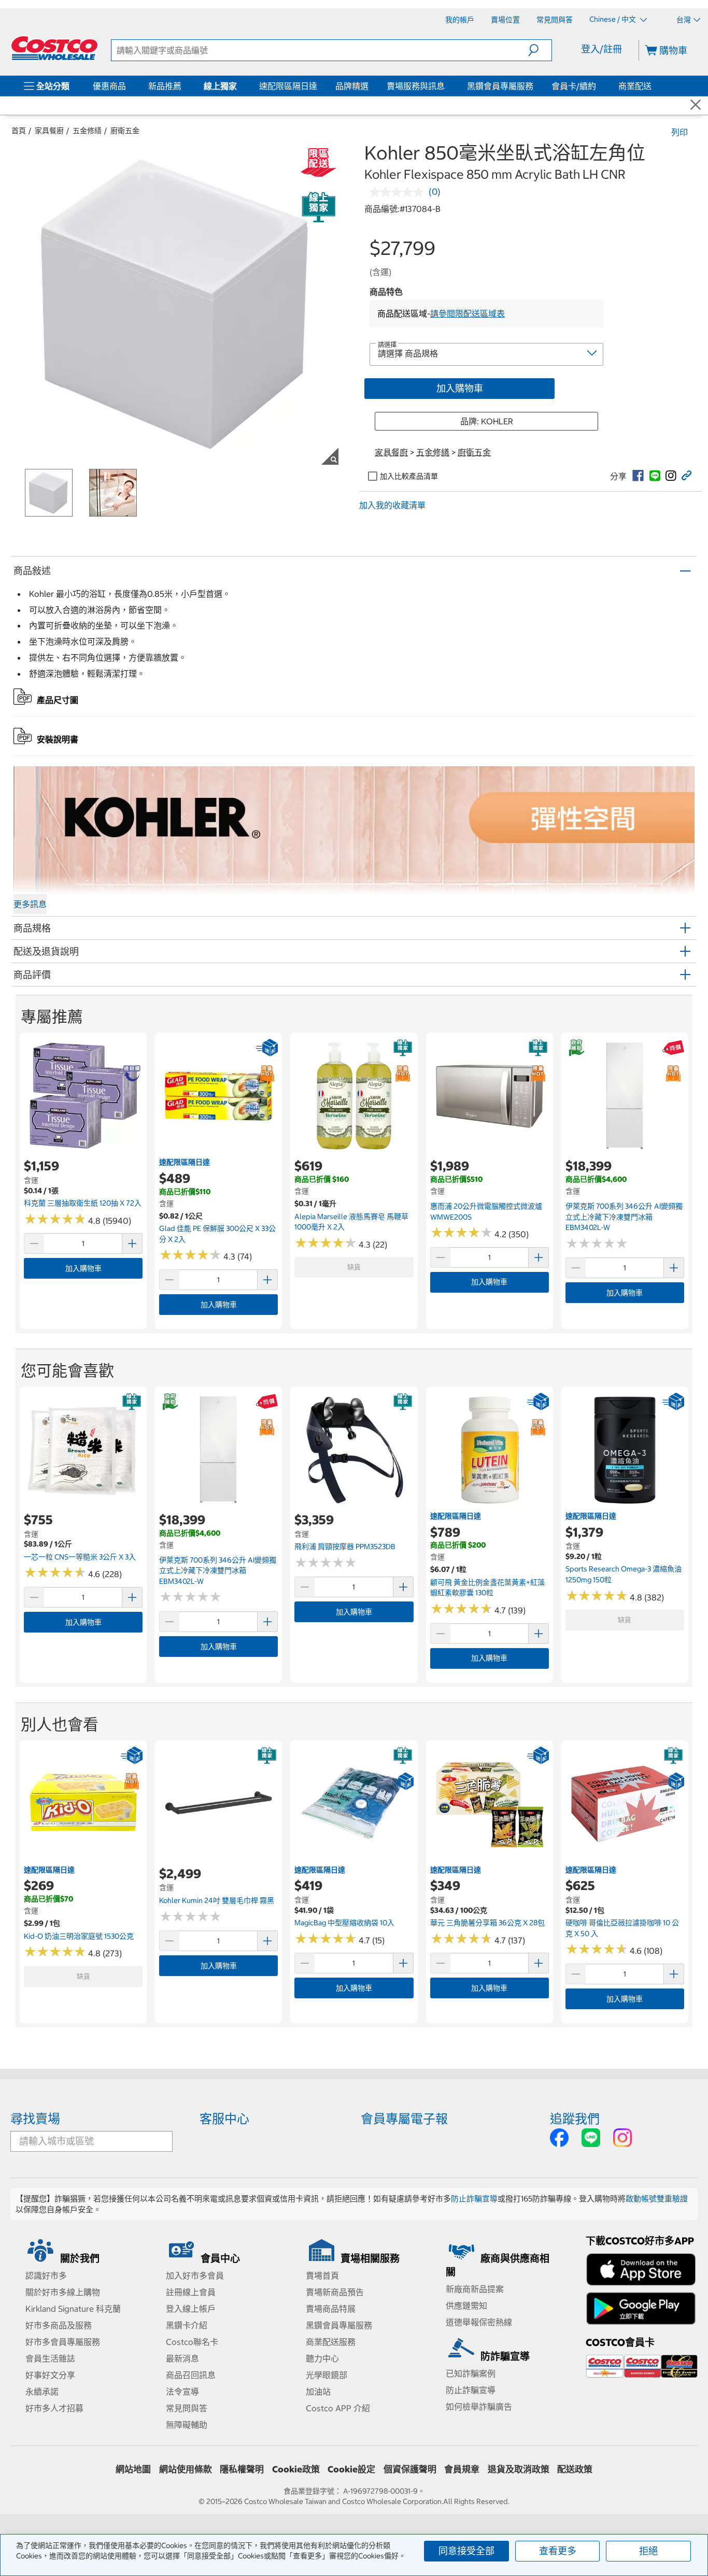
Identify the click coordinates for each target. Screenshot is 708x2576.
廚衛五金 (125, 131)
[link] (638, 476)
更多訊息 (30, 904)
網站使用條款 (186, 2469)
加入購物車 (460, 388)
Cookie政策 (296, 2469)
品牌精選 (352, 86)
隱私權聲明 (242, 2469)
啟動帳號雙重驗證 (657, 2199)
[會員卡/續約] (598, 86)
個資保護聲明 (410, 2469)
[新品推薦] (183, 86)
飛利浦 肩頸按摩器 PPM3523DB (345, 1547)
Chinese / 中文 (613, 19)
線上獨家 (220, 86)
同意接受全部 (466, 2551)
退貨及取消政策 (519, 2469)
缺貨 (354, 1267)
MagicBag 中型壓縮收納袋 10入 (344, 1923)
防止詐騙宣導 (474, 2199)
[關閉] (696, 105)
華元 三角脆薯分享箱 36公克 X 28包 (487, 1923)
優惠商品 (109, 86)
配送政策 (575, 2469)
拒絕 (648, 2551)
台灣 (684, 20)
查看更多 (558, 2551)
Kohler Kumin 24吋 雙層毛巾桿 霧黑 (217, 1900)
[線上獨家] (239, 86)
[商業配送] (654, 86)
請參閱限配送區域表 (468, 313)
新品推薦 (165, 86)
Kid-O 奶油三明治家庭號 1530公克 (79, 1936)
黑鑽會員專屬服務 (500, 86)
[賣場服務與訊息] (447, 86)
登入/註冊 (601, 49)
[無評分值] (399, 192)
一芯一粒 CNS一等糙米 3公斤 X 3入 (80, 1557)
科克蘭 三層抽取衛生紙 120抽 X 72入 (83, 1203)
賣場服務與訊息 (416, 86)
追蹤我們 (575, 2119)
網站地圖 (133, 2469)
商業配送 (635, 86)
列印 (679, 132)
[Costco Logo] (54, 48)
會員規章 (462, 2469)
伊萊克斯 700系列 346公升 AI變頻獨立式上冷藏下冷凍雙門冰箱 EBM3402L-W (624, 1217)
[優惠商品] (128, 86)
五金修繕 (87, 131)
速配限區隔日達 (288, 86)
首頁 (19, 131)
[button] (540, 50)
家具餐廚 (49, 131)
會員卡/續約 (574, 86)
